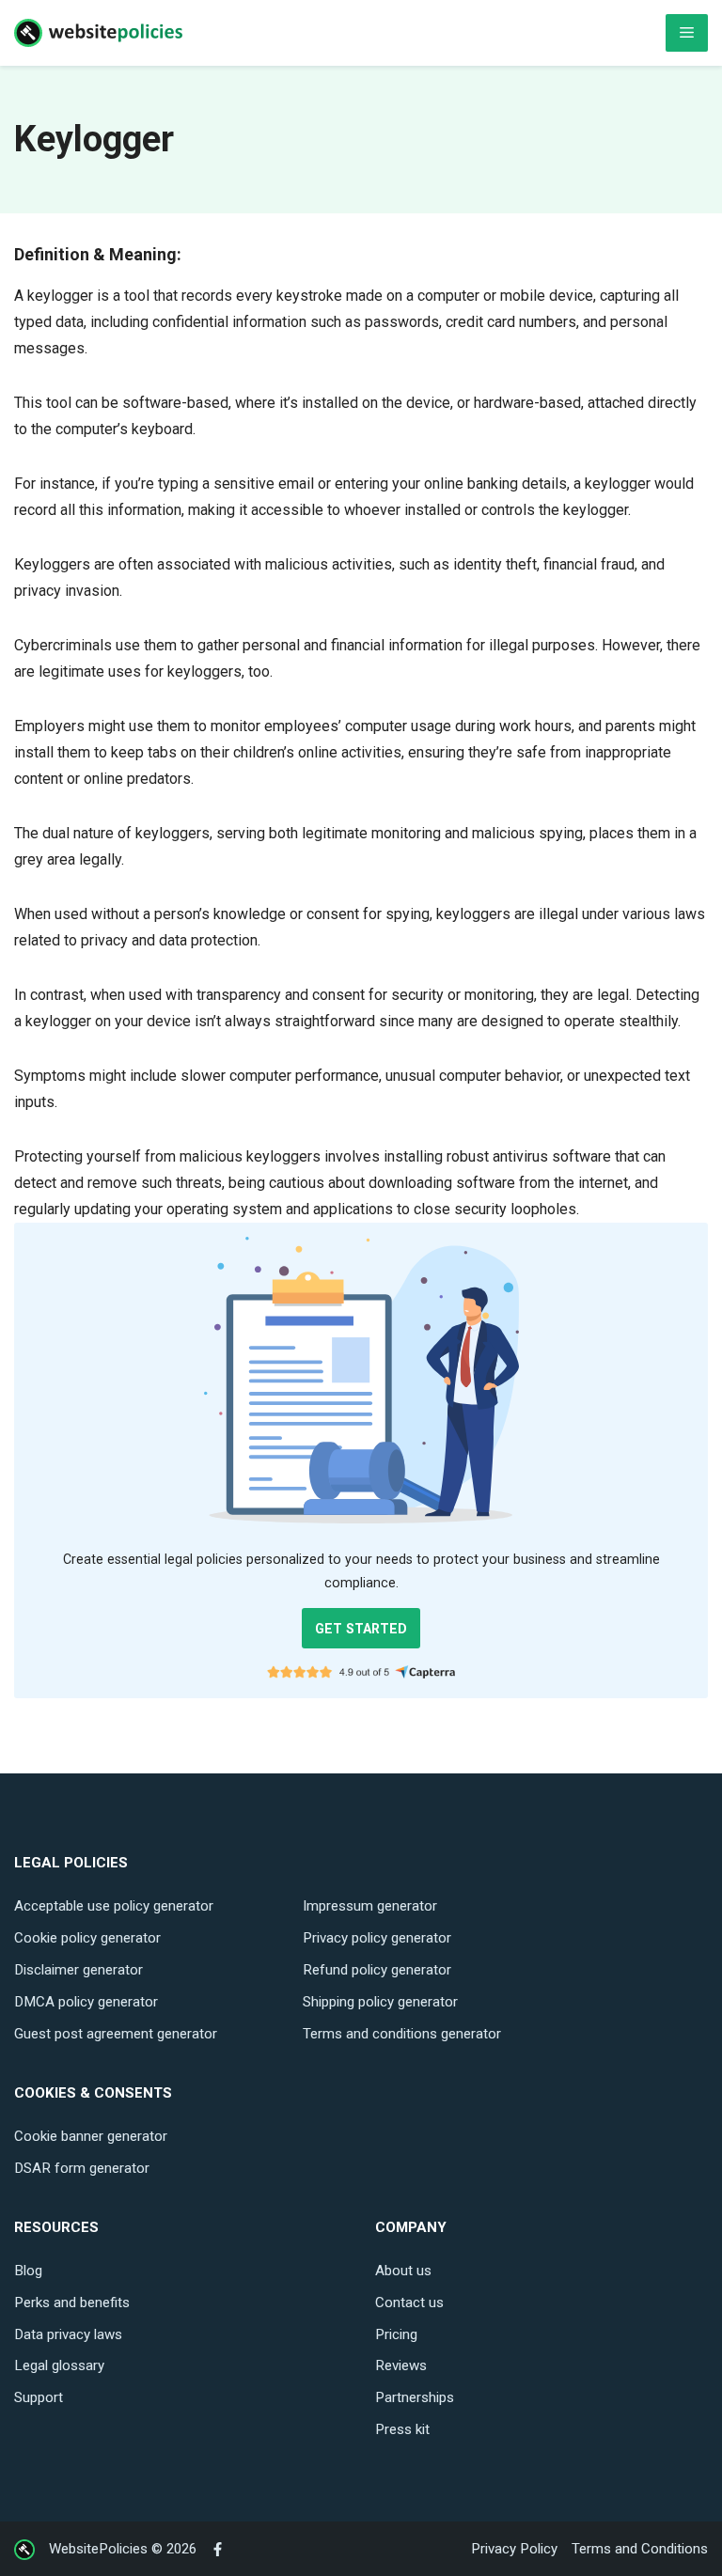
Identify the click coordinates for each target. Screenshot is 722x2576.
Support (39, 2397)
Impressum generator (370, 1906)
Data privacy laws (68, 2334)
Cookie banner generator (91, 2136)
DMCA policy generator (86, 2002)
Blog (28, 2271)
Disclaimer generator (78, 1970)
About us (403, 2271)
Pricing (396, 2334)
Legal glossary (59, 2365)
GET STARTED (361, 1629)
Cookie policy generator (87, 1938)
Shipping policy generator (380, 2002)
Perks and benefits (72, 2303)
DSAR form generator (82, 2168)
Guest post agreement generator (116, 2034)
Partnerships (415, 2397)
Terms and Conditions (640, 2549)
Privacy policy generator (377, 1938)
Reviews (401, 2365)
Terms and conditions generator (402, 2034)
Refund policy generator (377, 1970)
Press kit (402, 2429)
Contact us (409, 2303)
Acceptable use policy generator (114, 1906)
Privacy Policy (514, 2549)
